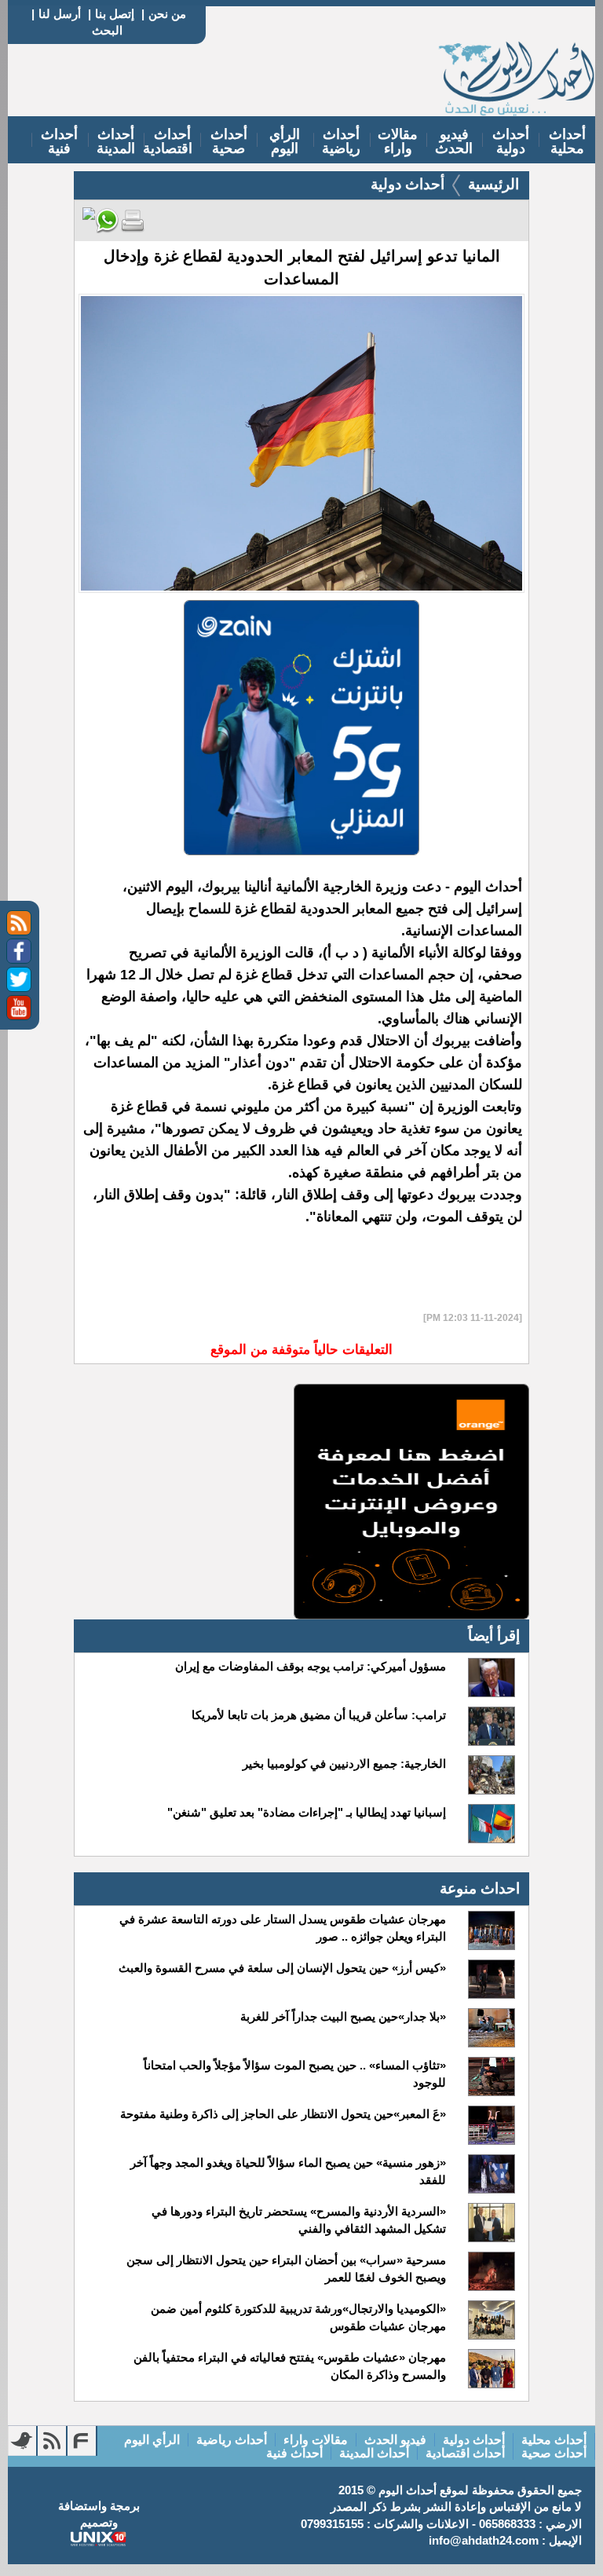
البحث (107, 30)
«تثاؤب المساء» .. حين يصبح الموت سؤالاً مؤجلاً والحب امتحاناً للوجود (295, 2074)
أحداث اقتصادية (168, 141)
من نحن (167, 14)
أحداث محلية (567, 141)
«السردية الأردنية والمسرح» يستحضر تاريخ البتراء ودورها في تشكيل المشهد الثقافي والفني (299, 2220)
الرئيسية (493, 184)
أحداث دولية (511, 141)
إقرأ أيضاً (494, 1636)
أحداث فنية (59, 141)
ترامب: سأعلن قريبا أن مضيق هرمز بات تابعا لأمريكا (319, 1715)
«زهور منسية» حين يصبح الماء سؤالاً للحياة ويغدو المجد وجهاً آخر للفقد (288, 2171)
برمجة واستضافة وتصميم (99, 2514)
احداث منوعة (480, 1888)
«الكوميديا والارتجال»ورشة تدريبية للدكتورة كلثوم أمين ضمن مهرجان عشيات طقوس (298, 2317)
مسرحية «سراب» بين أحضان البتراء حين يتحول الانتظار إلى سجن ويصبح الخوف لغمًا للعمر (286, 2269)
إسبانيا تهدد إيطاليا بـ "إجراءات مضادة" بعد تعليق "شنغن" (307, 1812)
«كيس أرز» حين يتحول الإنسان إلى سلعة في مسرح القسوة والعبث (282, 1968)
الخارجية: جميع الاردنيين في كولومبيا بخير (344, 1764)
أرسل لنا (60, 14)
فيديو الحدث (454, 141)
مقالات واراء (398, 141)
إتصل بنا (115, 14)
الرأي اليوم (285, 141)
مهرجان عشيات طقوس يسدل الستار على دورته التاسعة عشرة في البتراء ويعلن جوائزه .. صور (283, 1928)
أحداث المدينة (116, 141)
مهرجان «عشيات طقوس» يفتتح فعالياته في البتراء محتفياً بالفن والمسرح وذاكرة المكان (290, 2366)
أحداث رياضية (341, 141)
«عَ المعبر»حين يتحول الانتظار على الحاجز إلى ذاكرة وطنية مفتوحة (283, 2114)
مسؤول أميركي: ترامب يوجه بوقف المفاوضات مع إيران (311, 1666)
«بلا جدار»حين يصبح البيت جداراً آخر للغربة (343, 2016)
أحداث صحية (229, 141)
